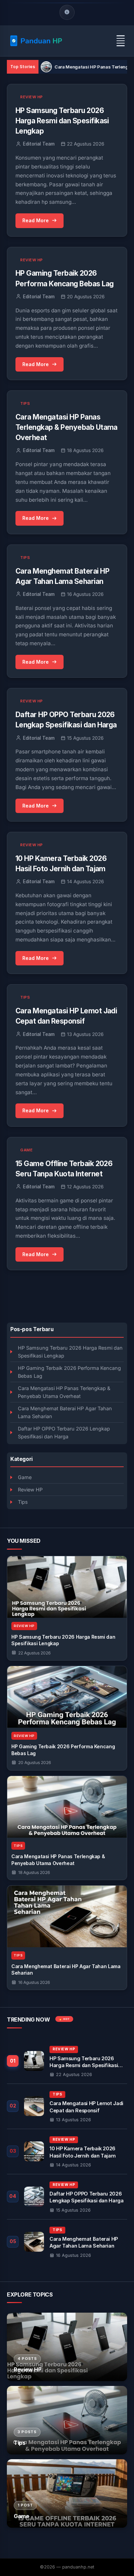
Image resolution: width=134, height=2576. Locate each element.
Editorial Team (39, 144)
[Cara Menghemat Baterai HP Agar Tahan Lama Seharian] (67, 1916)
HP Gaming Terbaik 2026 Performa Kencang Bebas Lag (69, 1372)
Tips (23, 1502)
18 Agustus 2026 (34, 1872)
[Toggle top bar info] (67, 12)
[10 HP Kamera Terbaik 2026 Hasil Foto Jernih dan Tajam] (67, 2152)
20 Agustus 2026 (35, 1762)
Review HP (30, 1490)
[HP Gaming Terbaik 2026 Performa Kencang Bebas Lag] (67, 1697)
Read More (36, 220)
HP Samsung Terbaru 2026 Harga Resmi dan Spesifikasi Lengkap (70, 1352)
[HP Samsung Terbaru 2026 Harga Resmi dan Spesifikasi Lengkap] (67, 1587)
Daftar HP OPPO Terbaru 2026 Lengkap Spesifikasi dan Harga (64, 1433)
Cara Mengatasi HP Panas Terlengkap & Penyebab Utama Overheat (64, 1392)
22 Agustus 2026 (34, 1653)
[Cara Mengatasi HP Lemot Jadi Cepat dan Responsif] (67, 2106)
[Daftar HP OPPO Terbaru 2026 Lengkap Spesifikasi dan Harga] (67, 2197)
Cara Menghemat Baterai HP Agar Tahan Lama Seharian (65, 1412)
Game (25, 1477)
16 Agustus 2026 (34, 1982)
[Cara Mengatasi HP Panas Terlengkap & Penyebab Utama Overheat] (67, 1807)
